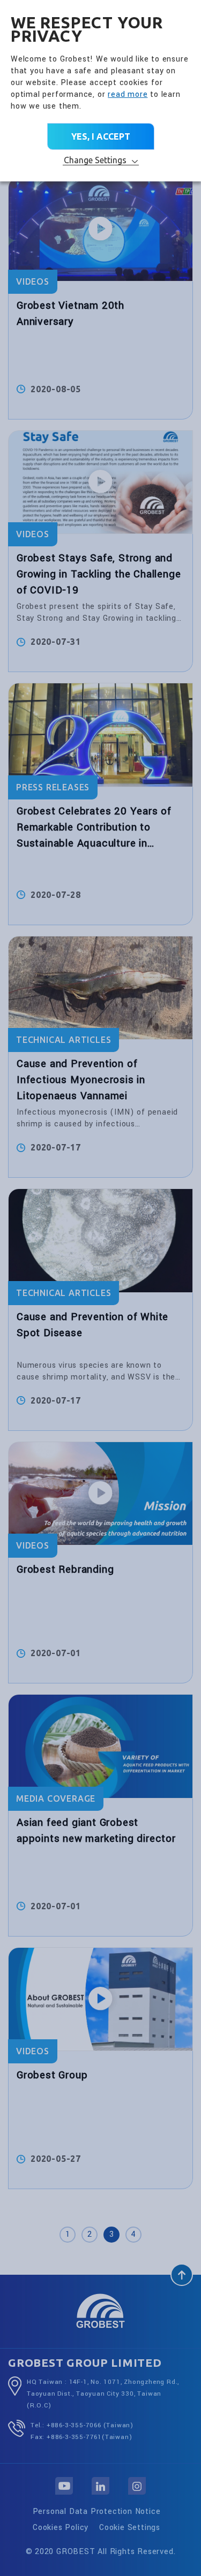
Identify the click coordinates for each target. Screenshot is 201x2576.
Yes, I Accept (101, 136)
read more (128, 94)
